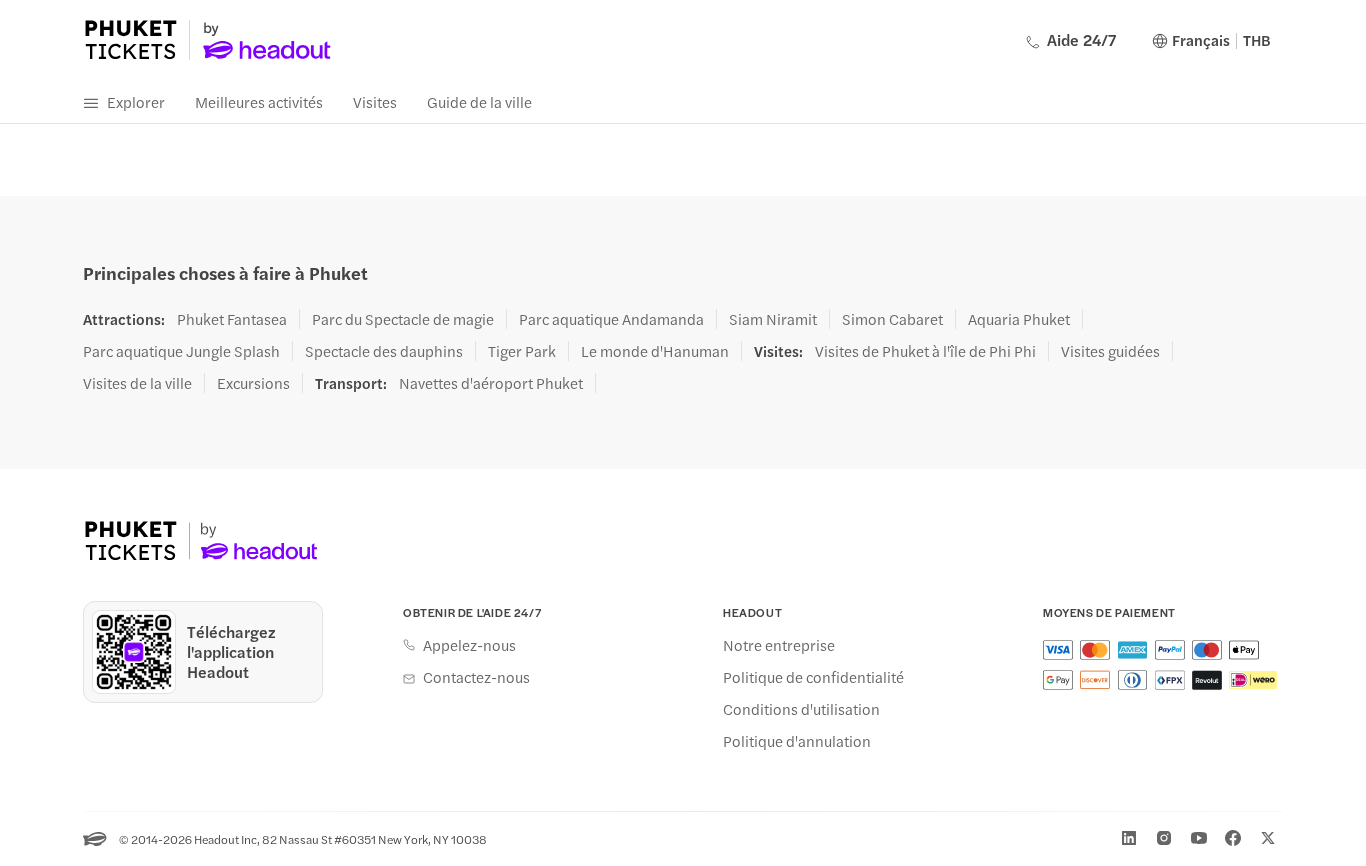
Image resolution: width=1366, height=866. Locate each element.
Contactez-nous (476, 677)
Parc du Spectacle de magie (403, 319)
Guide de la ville (479, 101)
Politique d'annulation (797, 741)
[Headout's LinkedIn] (1129, 838)
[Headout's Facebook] (1233, 838)
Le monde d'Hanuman (655, 351)
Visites (375, 101)
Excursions (253, 383)
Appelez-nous (469, 645)
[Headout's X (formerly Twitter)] (1268, 838)
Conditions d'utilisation (801, 709)
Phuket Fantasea (232, 319)
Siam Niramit (773, 319)
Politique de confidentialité (813, 677)
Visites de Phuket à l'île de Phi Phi (925, 351)
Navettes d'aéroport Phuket (491, 383)
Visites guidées (1110, 351)
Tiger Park (522, 351)
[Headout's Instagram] (1164, 838)
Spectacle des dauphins (384, 351)
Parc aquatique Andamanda (611, 319)
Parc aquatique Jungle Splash (181, 351)
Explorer (136, 101)
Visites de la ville (137, 383)
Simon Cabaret (892, 319)
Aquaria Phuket (1019, 319)
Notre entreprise (779, 645)
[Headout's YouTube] (1199, 838)
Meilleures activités (259, 101)
